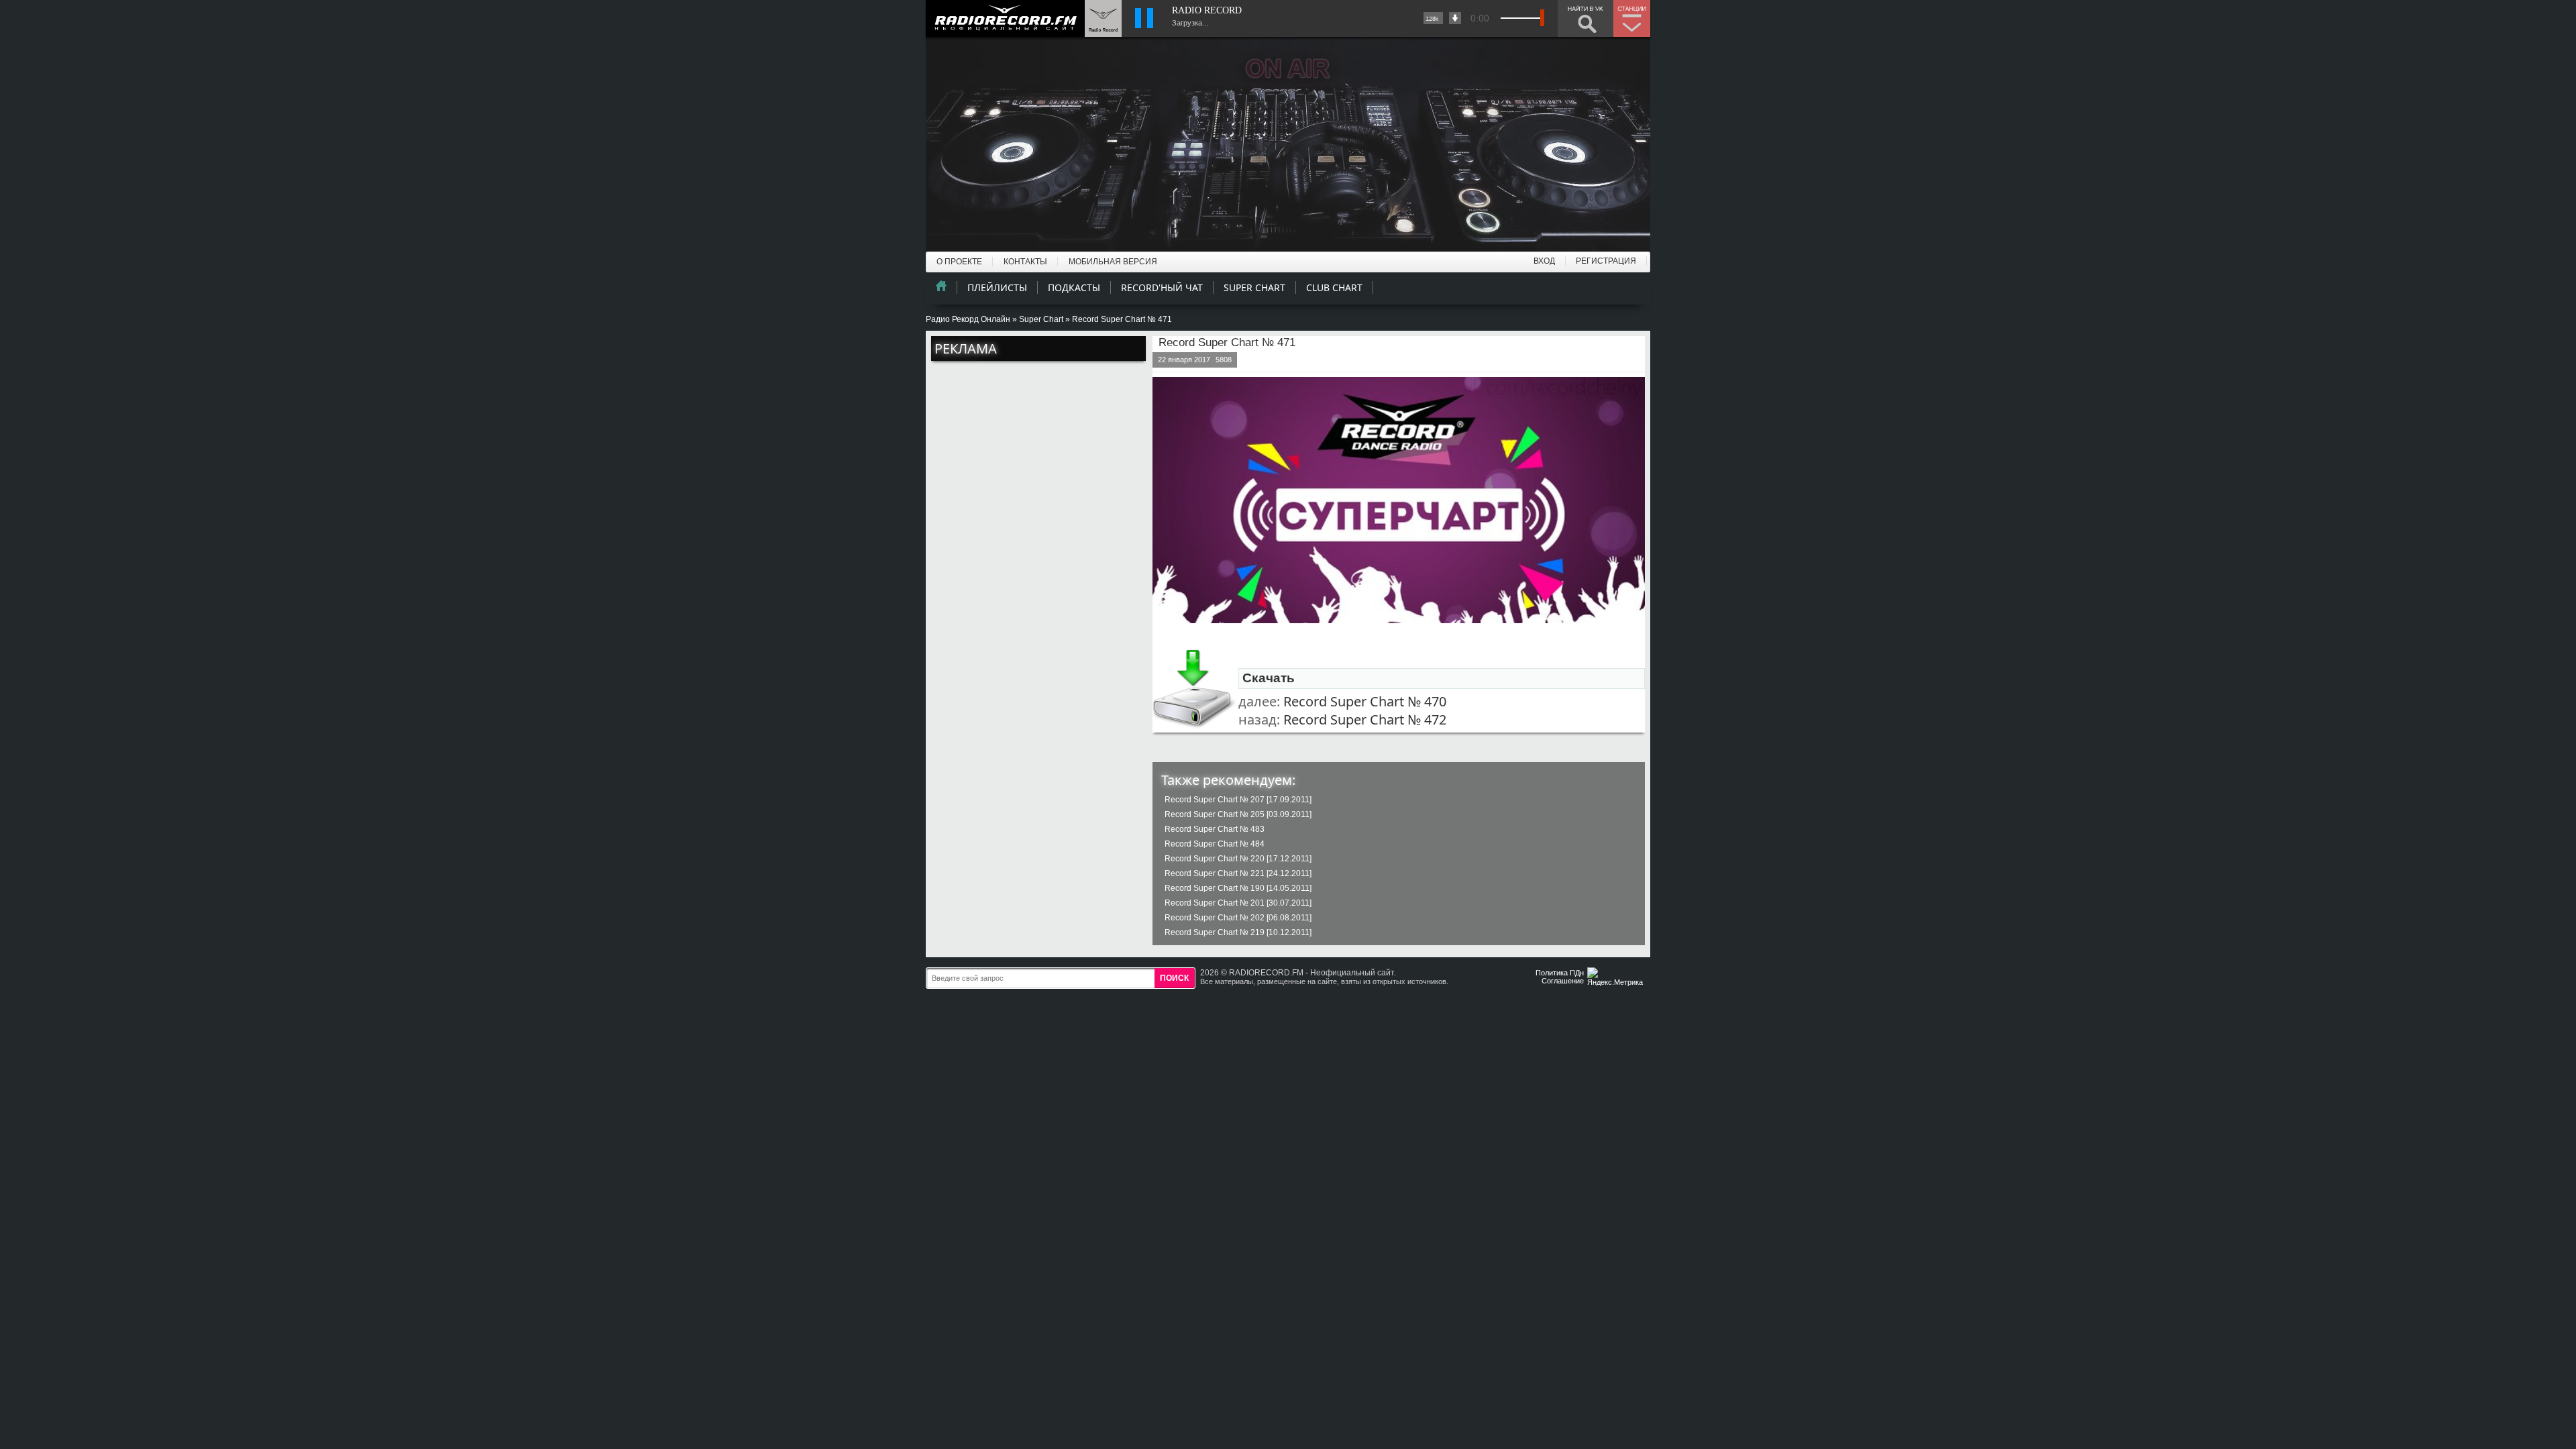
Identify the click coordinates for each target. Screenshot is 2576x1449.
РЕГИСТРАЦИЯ (1606, 261)
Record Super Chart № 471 (1227, 342)
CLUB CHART (1334, 287)
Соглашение (1563, 981)
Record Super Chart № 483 (1215, 829)
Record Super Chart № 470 (1365, 701)
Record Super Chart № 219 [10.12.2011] (1238, 932)
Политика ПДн (1560, 973)
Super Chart (1041, 319)
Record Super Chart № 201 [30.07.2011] (1238, 903)
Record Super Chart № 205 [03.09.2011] (1238, 814)
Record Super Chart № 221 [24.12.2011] (1238, 873)
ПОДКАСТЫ (1074, 287)
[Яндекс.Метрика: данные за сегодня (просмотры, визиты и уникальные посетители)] (1617, 978)
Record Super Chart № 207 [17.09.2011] (1238, 800)
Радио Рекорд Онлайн (968, 319)
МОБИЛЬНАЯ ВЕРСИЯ (1113, 262)
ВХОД (1544, 261)
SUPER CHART (1254, 287)
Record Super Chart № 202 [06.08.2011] (1238, 918)
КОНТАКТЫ (1025, 262)
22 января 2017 (1184, 360)
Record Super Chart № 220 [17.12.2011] (1238, 859)
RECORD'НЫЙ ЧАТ (1162, 287)
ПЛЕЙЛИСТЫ (997, 287)
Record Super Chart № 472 (1365, 719)
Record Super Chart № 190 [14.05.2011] (1238, 888)
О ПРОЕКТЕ (959, 262)
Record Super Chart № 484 (1215, 844)
